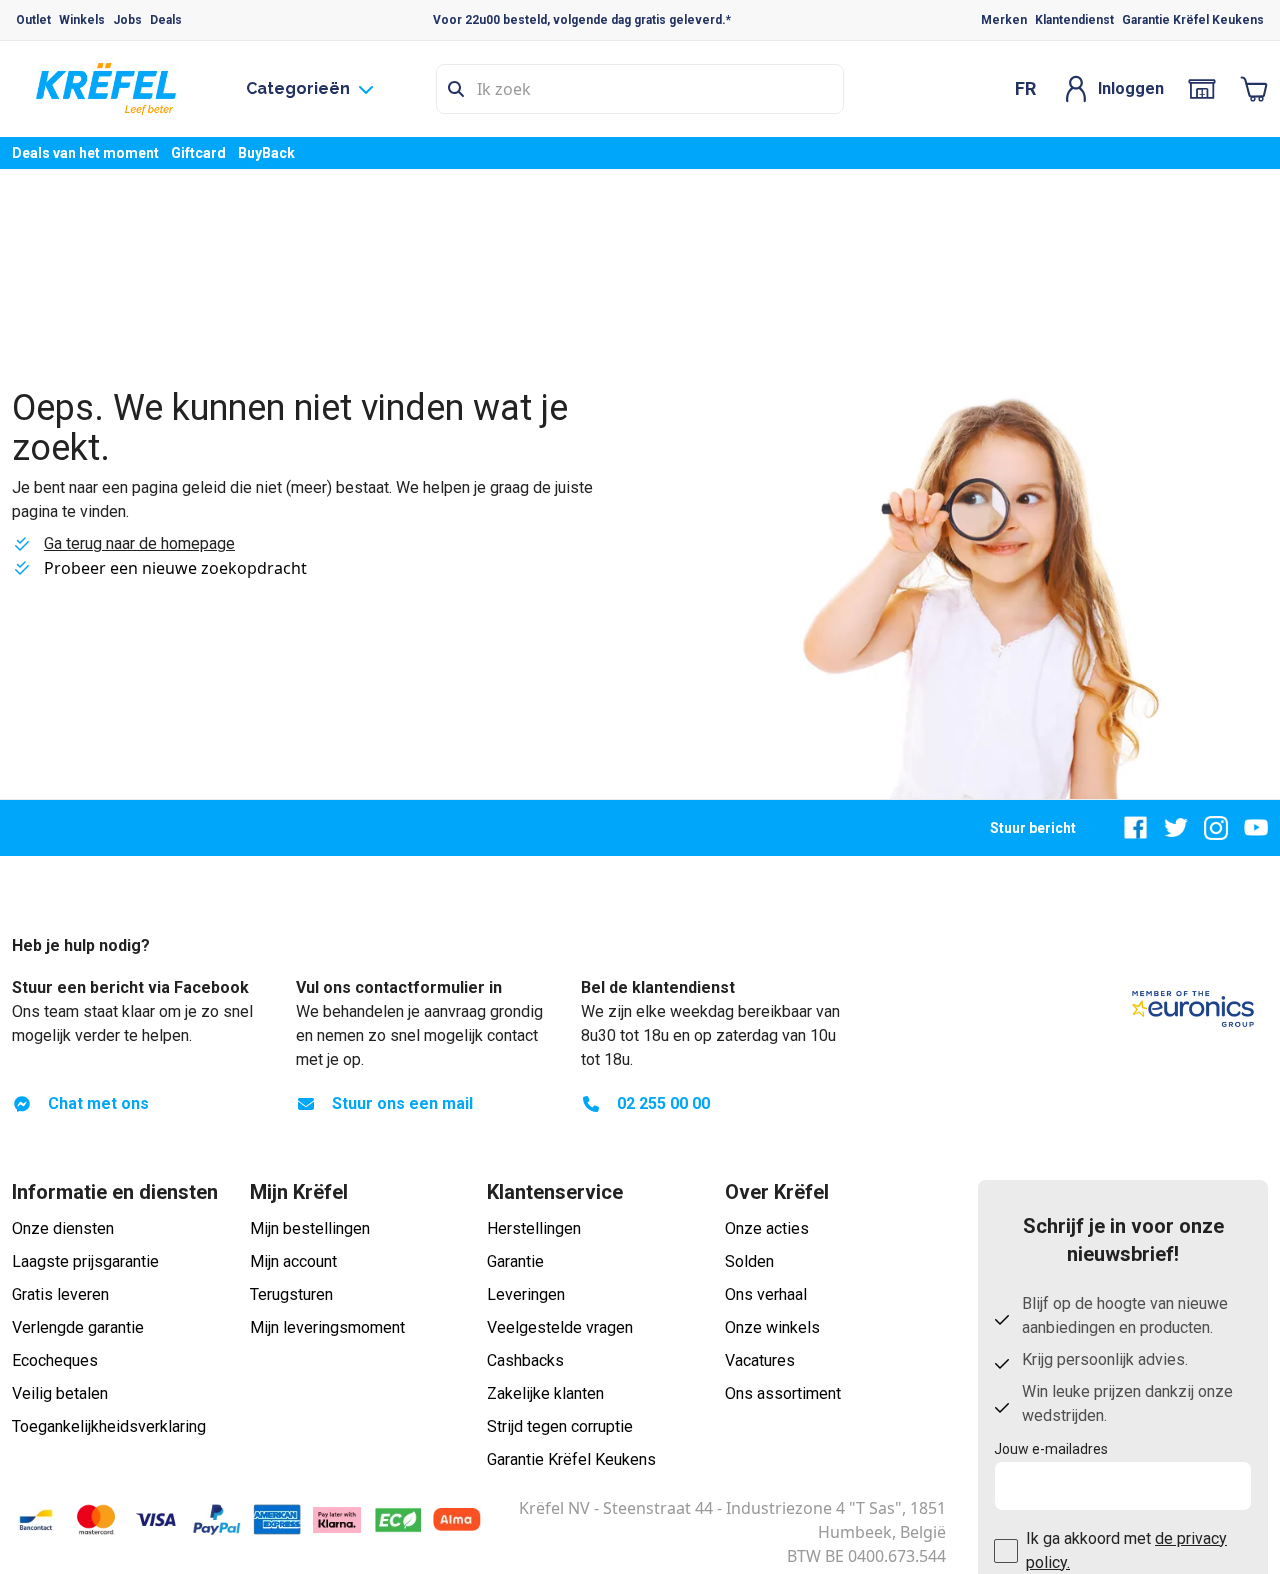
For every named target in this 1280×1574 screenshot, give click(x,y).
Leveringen (526, 1294)
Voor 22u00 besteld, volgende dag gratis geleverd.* (582, 20)
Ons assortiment (783, 1393)
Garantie (515, 1261)
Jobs (127, 20)
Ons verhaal (766, 1294)
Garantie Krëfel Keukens (1193, 20)
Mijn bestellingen (310, 1228)
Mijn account (293, 1261)
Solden (749, 1261)
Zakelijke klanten (545, 1393)
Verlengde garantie (78, 1327)
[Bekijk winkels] (1202, 89)
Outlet (33, 20)
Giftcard (198, 153)
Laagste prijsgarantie (85, 1261)
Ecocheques (55, 1360)
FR (1025, 88)
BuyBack (266, 153)
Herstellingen (534, 1228)
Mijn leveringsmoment (327, 1327)
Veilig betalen (60, 1393)
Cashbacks (525, 1360)
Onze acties (767, 1228)
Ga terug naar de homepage (139, 543)
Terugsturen (291, 1294)
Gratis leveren (60, 1294)
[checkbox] (1006, 1551)
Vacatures (760, 1360)
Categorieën (298, 88)
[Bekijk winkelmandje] (1254, 89)
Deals (166, 20)
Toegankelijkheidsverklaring (109, 1426)
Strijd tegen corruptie (560, 1426)
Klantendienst (1074, 20)
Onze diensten (63, 1228)
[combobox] (640, 89)
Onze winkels (772, 1327)
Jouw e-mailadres (1051, 1449)
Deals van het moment (85, 153)
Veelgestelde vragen (560, 1327)
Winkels (82, 20)
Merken (1004, 20)
